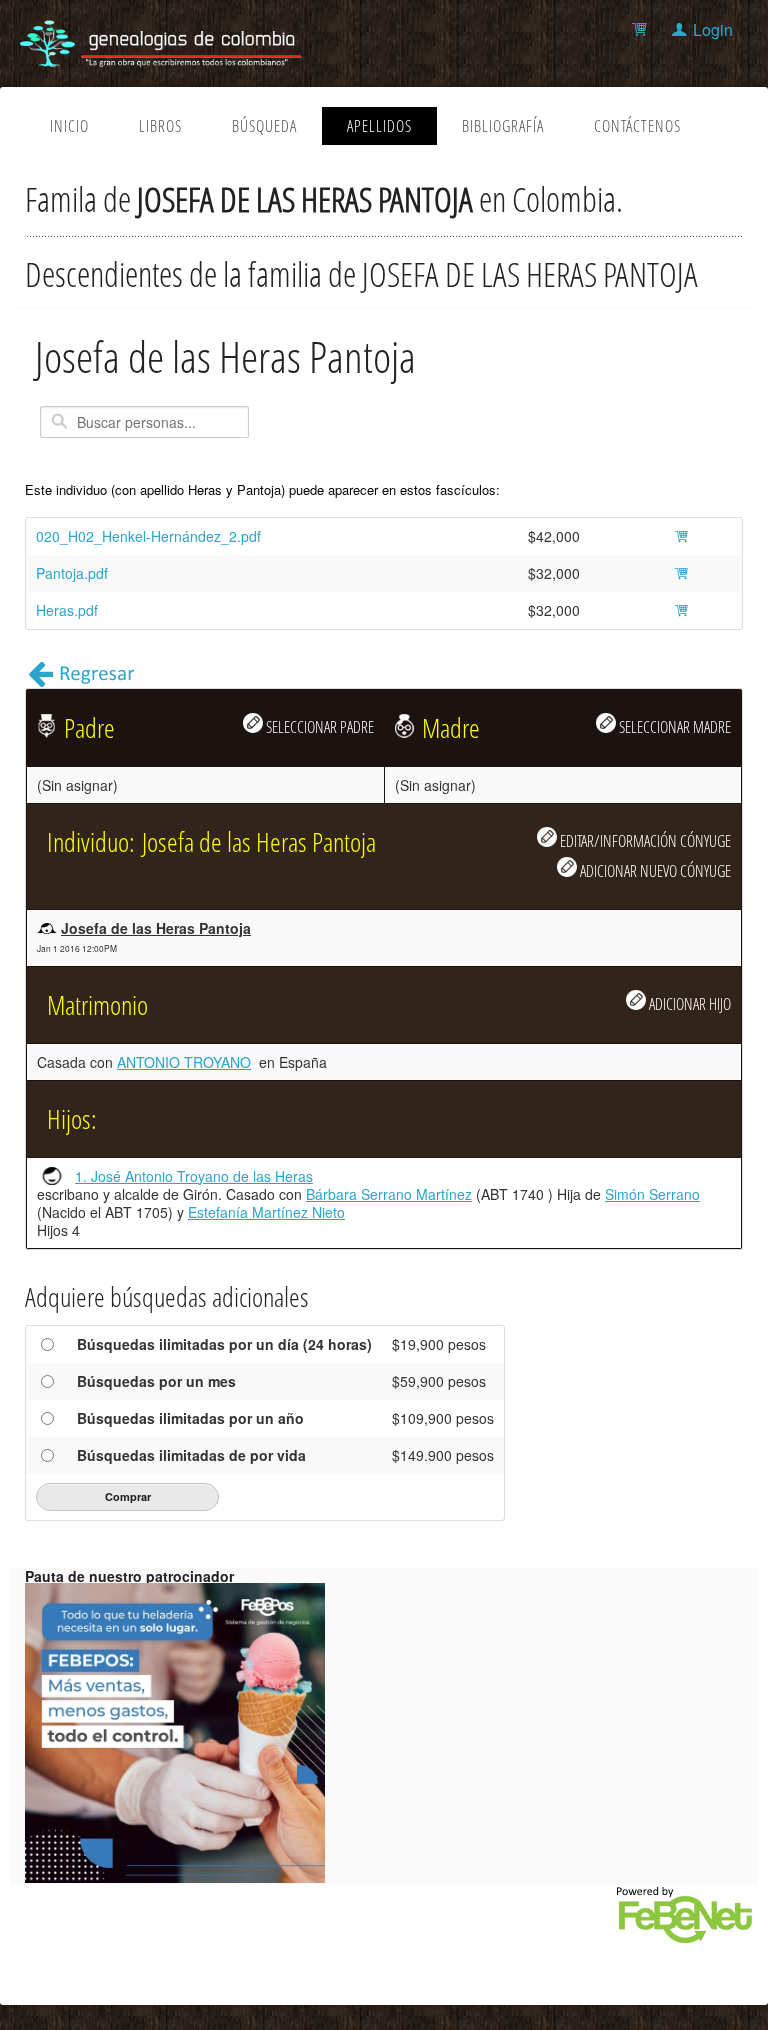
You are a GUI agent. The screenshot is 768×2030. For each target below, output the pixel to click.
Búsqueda (264, 126)
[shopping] (642, 29)
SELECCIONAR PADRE (318, 726)
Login (713, 29)
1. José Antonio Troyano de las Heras (194, 1176)
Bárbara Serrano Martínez (389, 1194)
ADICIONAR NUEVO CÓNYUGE (654, 870)
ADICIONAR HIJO (688, 1003)
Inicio (69, 126)
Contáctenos (637, 126)
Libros (160, 126)
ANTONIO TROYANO (184, 1062)
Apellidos (379, 126)
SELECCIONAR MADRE (673, 726)
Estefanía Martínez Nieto (266, 1212)
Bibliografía (503, 126)
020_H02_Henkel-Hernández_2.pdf (148, 536)
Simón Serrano (652, 1194)
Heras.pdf (67, 610)
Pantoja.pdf (72, 573)
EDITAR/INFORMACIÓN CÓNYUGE (644, 840)
